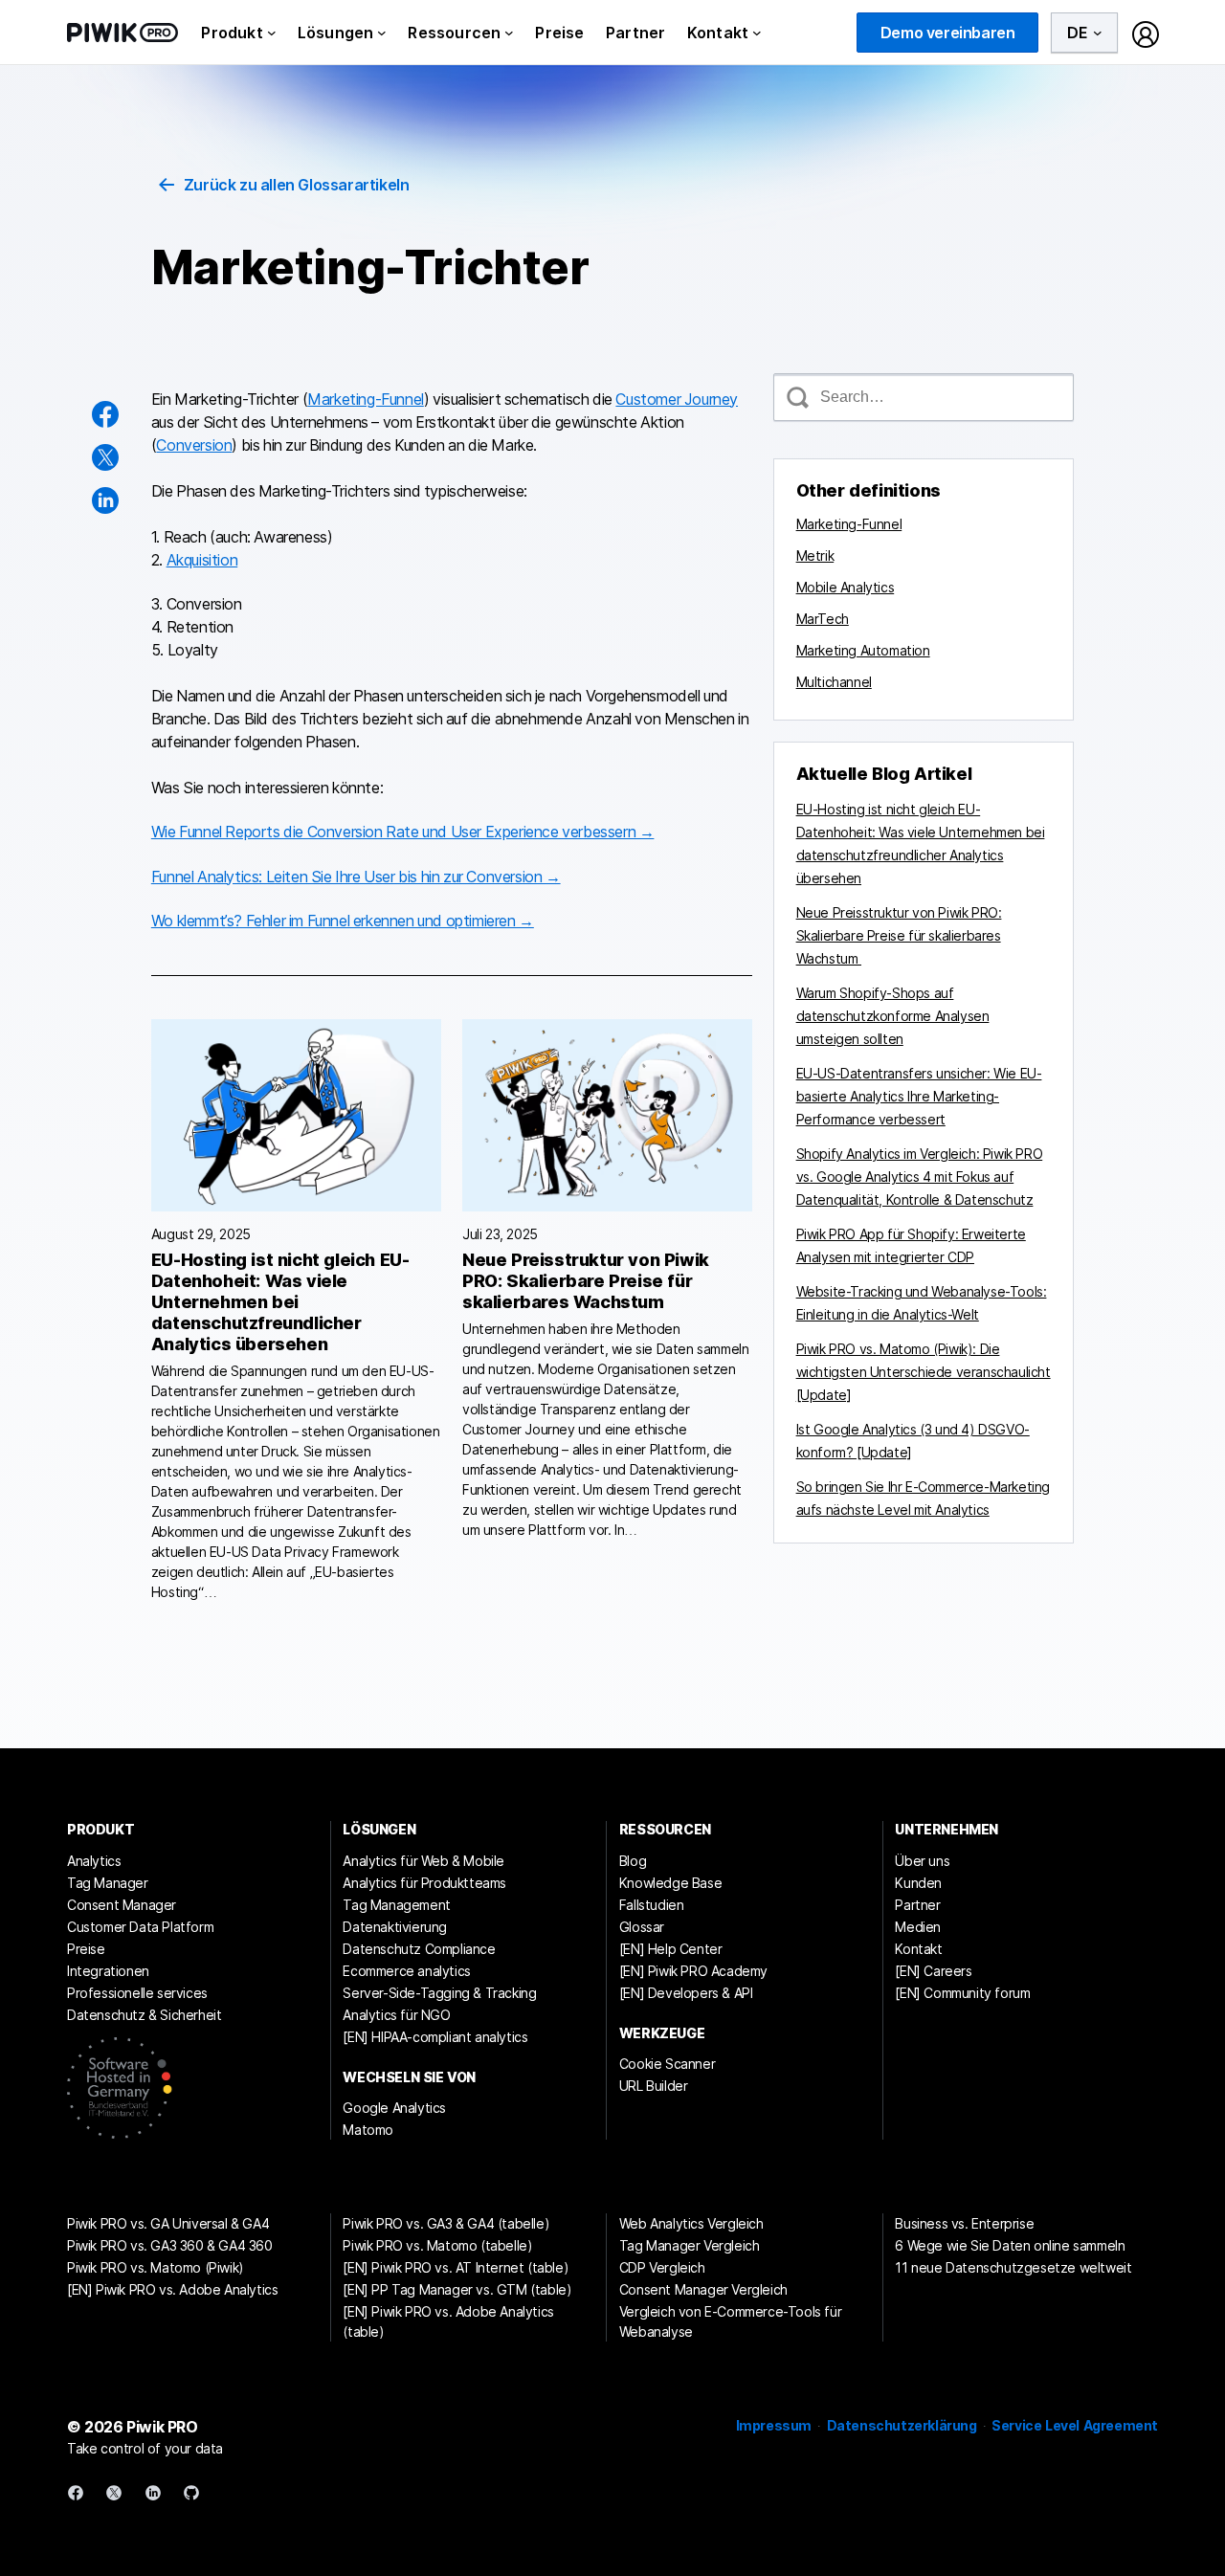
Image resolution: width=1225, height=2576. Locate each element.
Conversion (194, 445)
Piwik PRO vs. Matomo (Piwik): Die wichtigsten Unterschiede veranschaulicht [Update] (924, 1372)
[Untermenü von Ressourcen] (509, 33)
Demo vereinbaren (948, 33)
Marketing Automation (863, 650)
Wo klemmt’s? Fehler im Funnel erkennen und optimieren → (343, 921)
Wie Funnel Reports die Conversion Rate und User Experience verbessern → (403, 832)
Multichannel (834, 682)
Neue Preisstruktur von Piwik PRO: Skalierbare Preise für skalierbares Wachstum (586, 1281)
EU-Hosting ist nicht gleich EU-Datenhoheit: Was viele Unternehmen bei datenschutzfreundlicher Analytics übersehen (280, 1302)
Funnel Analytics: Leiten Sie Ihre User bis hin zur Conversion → (356, 877)
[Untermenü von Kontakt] (757, 33)
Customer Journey (677, 399)
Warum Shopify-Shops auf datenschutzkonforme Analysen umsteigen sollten (893, 1016)
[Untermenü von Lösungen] (382, 33)
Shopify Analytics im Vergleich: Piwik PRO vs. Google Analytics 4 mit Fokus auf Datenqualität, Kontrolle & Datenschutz (920, 1177)
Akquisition (202, 560)
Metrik (815, 555)
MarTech (823, 619)
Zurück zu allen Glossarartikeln (297, 185)
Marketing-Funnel (366, 399)
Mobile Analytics (846, 587)
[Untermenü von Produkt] (272, 33)
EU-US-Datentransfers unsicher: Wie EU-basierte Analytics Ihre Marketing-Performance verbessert (919, 1096)
